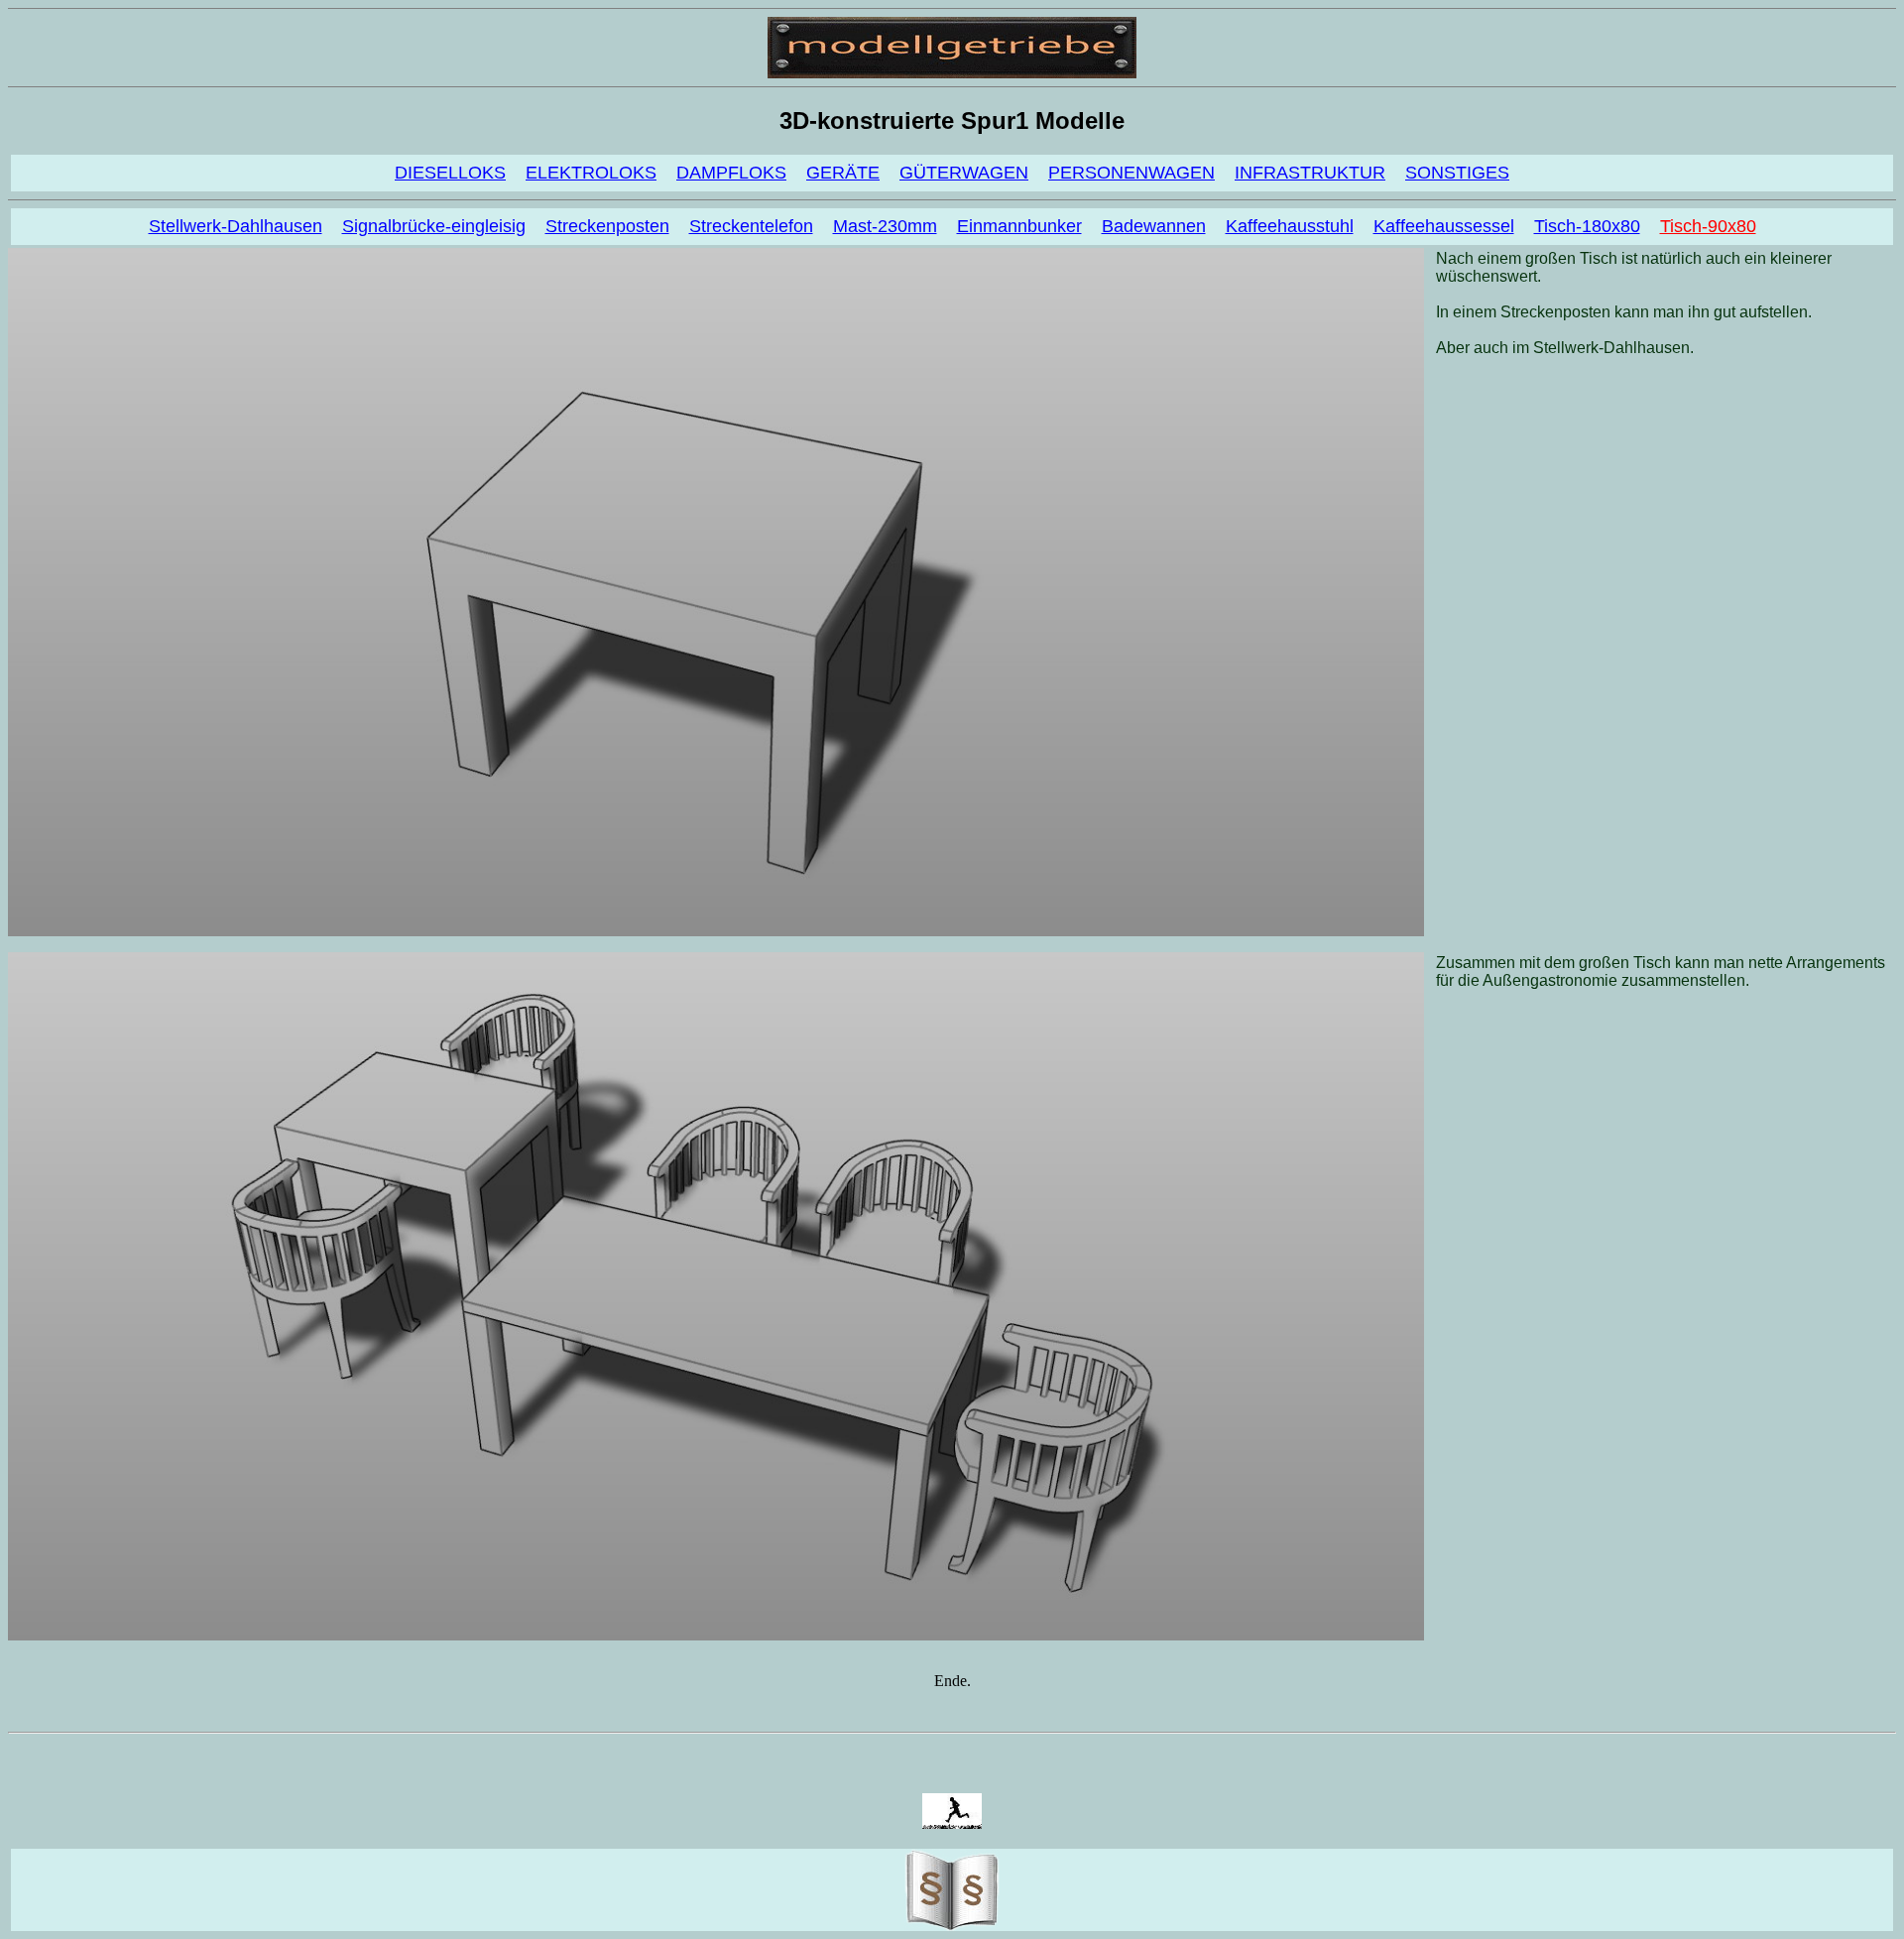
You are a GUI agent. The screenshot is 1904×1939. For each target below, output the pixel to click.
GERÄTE (843, 173)
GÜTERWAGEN (964, 173)
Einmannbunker (1019, 226)
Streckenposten (607, 226)
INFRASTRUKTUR (1310, 173)
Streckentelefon (751, 226)
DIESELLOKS (450, 173)
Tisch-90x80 (1708, 226)
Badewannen (1154, 226)
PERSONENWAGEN (1131, 173)
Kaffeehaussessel (1444, 226)
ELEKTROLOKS (591, 173)
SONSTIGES (1457, 173)
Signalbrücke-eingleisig (434, 226)
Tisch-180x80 (1587, 226)
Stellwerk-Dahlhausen (236, 226)
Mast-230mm (885, 226)
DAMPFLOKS (731, 173)
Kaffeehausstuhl (1290, 226)
